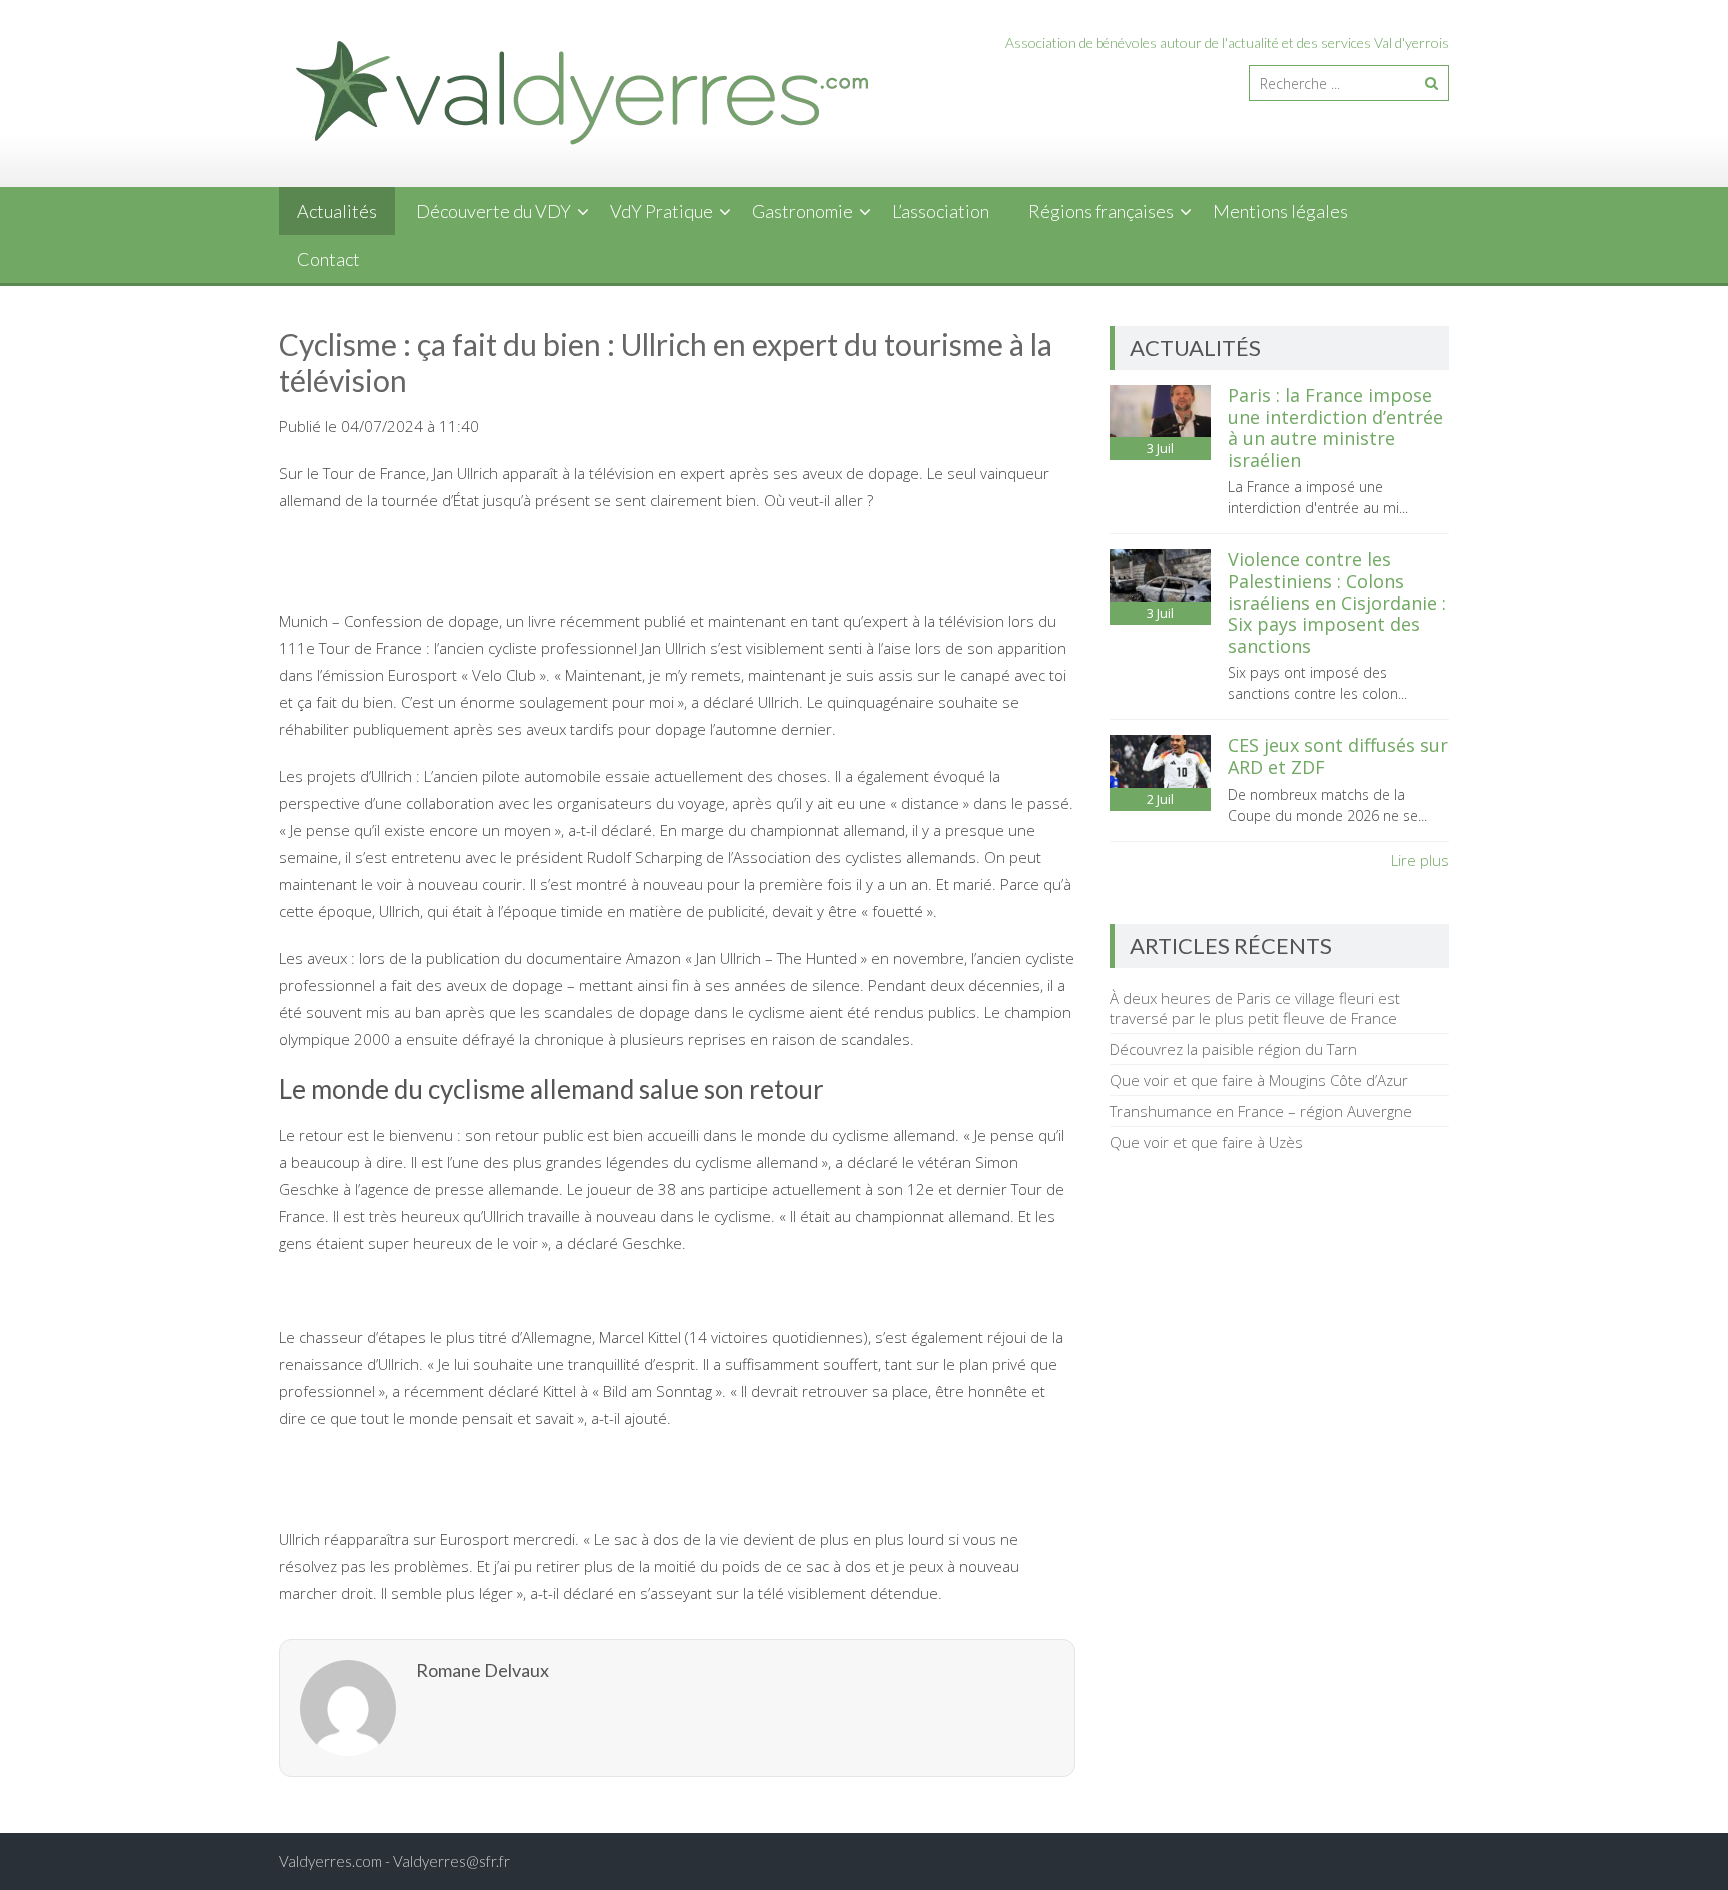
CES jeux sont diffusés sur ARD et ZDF (1338, 756)
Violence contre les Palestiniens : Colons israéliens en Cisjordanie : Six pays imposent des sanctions (1337, 602)
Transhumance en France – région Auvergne (1261, 1111)
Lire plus (1420, 860)
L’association (940, 211)
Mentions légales (1280, 211)
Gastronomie (802, 211)
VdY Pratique (661, 211)
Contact (328, 259)
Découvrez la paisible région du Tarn (1233, 1049)
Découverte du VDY (493, 211)
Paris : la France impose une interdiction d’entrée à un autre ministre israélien (1335, 427)
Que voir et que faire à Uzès (1206, 1142)
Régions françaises (1101, 211)
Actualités (337, 211)
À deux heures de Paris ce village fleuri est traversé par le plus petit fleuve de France (1255, 1008)
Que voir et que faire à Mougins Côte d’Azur (1259, 1080)
